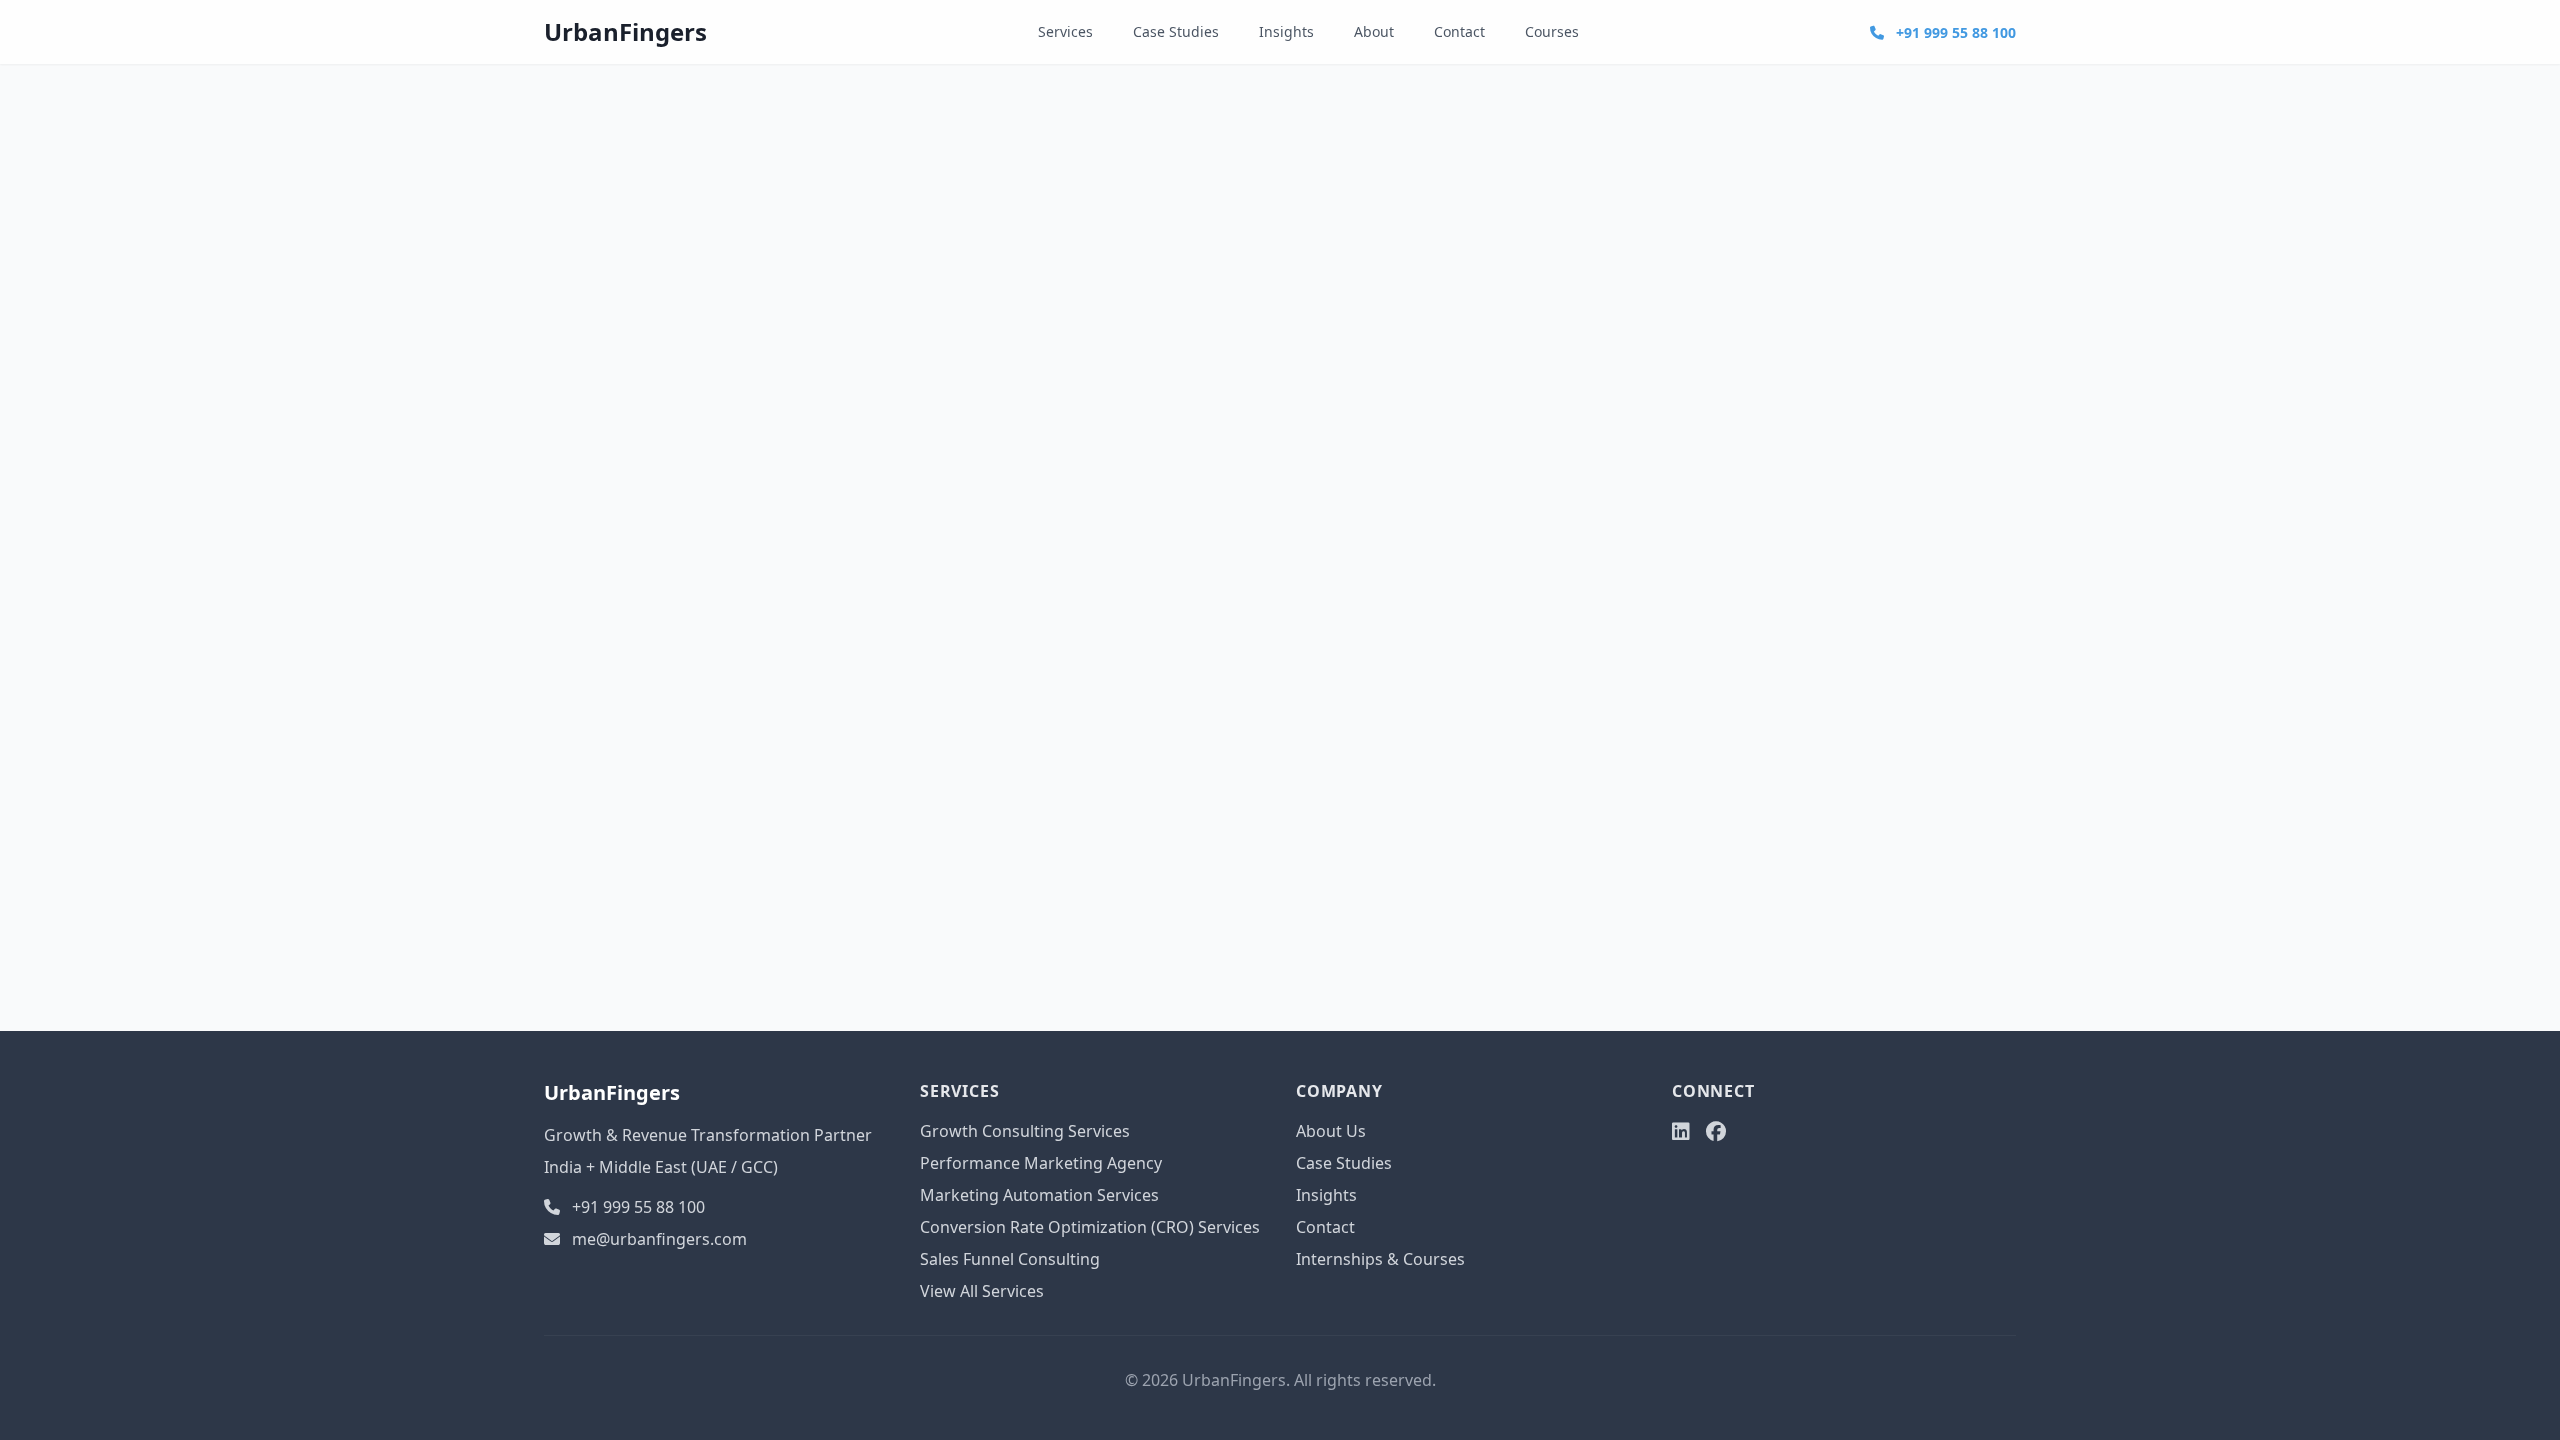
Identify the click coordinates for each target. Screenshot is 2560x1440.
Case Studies (1176, 31)
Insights (1286, 31)
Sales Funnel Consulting (1010, 1259)
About (1374, 31)
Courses (1552, 31)
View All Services (982, 1291)
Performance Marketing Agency (1041, 1163)
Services (1065, 31)
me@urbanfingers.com (659, 1239)
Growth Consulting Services (1025, 1131)
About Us (1331, 1131)
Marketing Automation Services (1039, 1195)
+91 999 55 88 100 (1954, 32)
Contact (1459, 31)
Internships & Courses (1380, 1259)
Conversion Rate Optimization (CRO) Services (1090, 1227)
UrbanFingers (625, 31)
